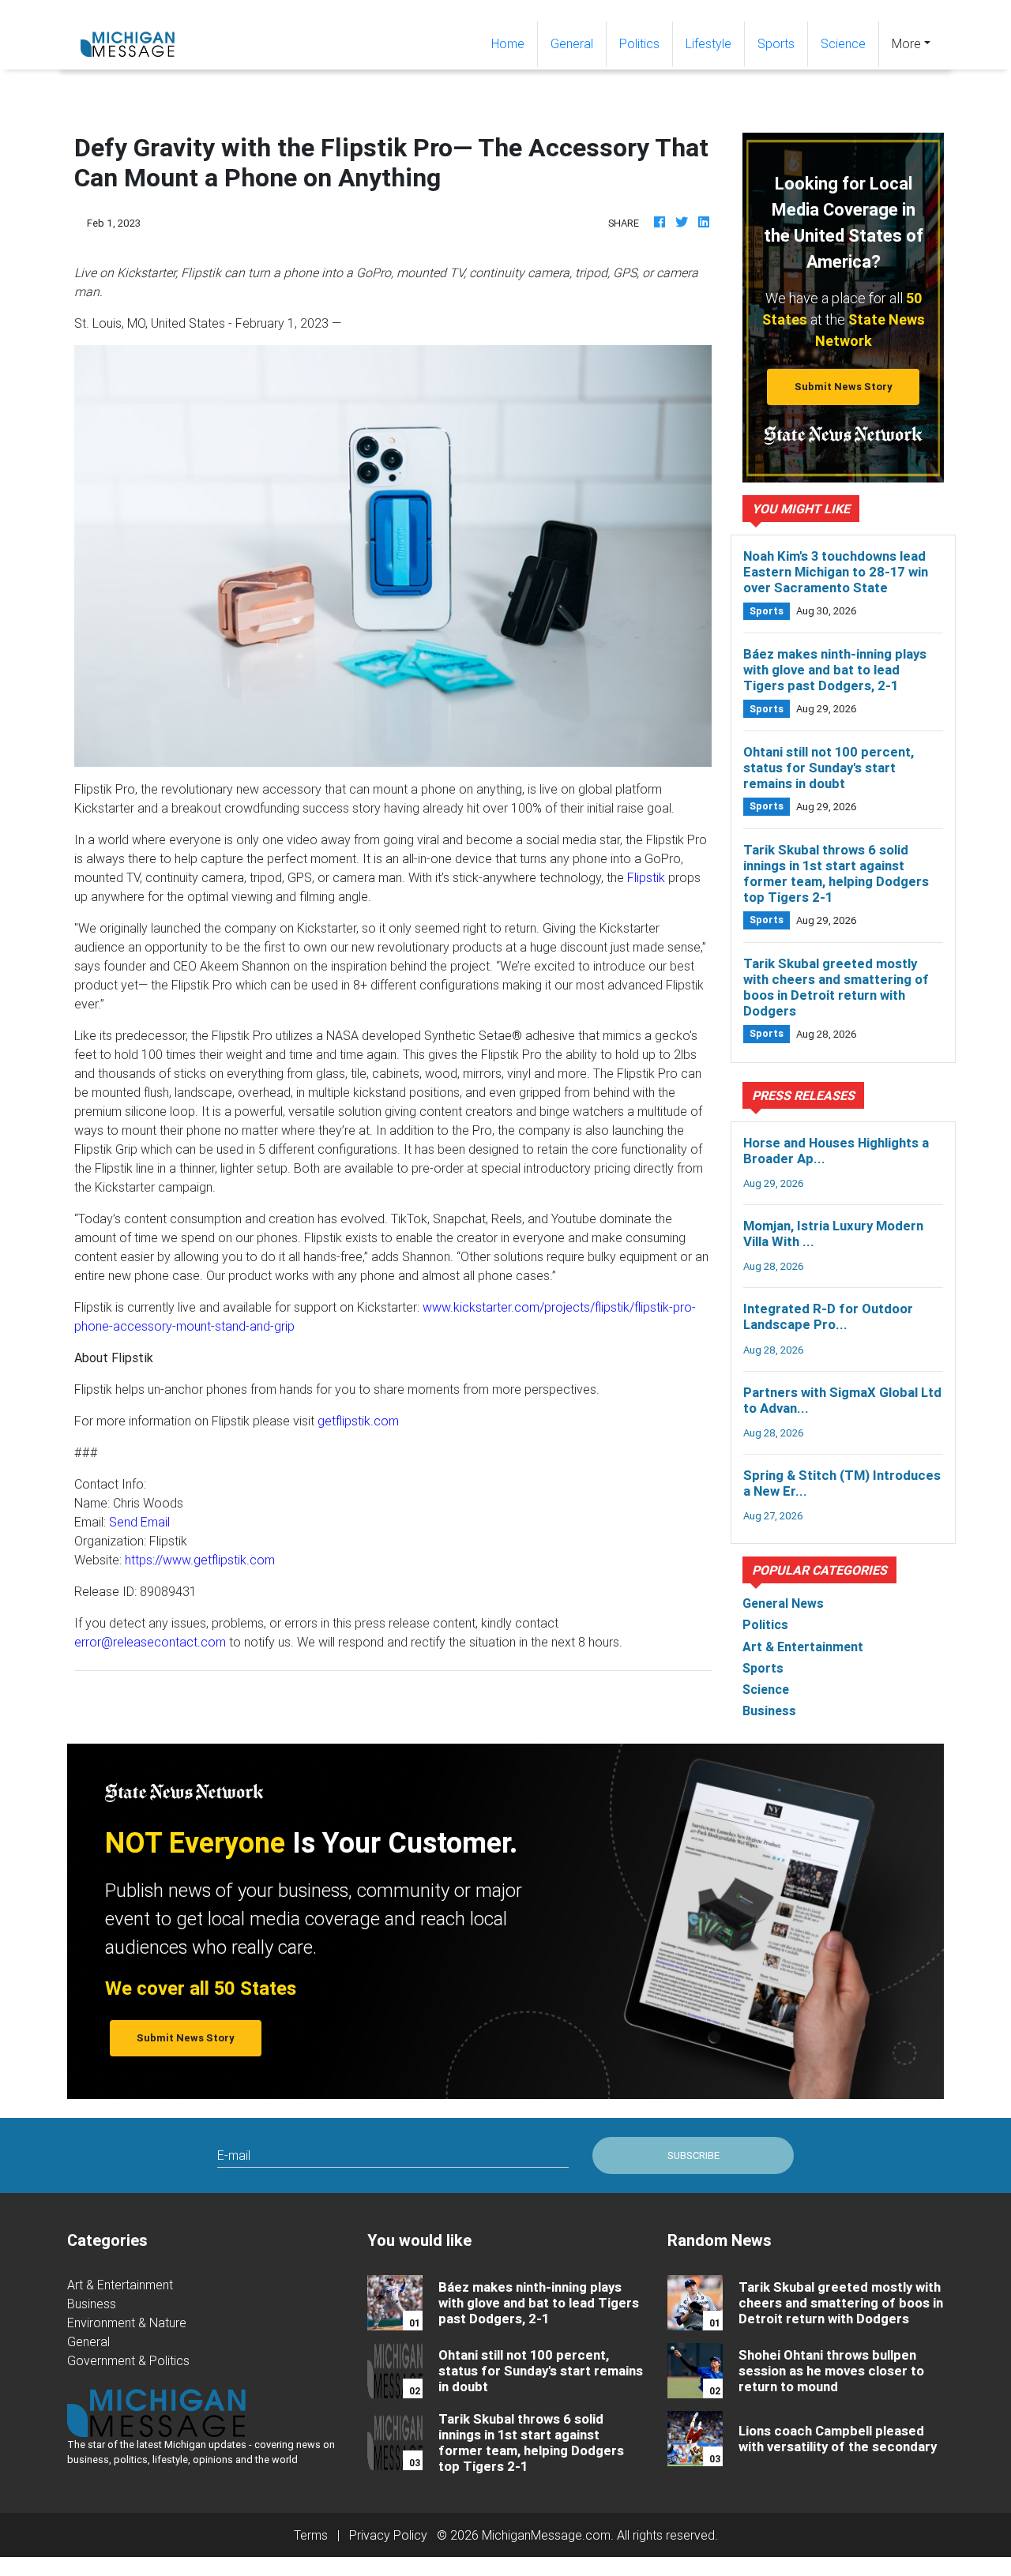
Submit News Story (844, 387)
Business (92, 2304)
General (572, 43)
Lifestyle (708, 43)
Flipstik (646, 877)
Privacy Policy (388, 2535)
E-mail (234, 2155)
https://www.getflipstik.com (200, 1560)
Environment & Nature (127, 2323)
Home (514, 43)
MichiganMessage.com (546, 2535)
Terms (311, 2535)
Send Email (139, 1522)
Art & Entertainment (120, 2285)
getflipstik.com (358, 1421)
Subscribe (693, 2155)
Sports (776, 43)
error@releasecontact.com (150, 1642)
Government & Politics (128, 2360)
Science (843, 43)
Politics (639, 43)
